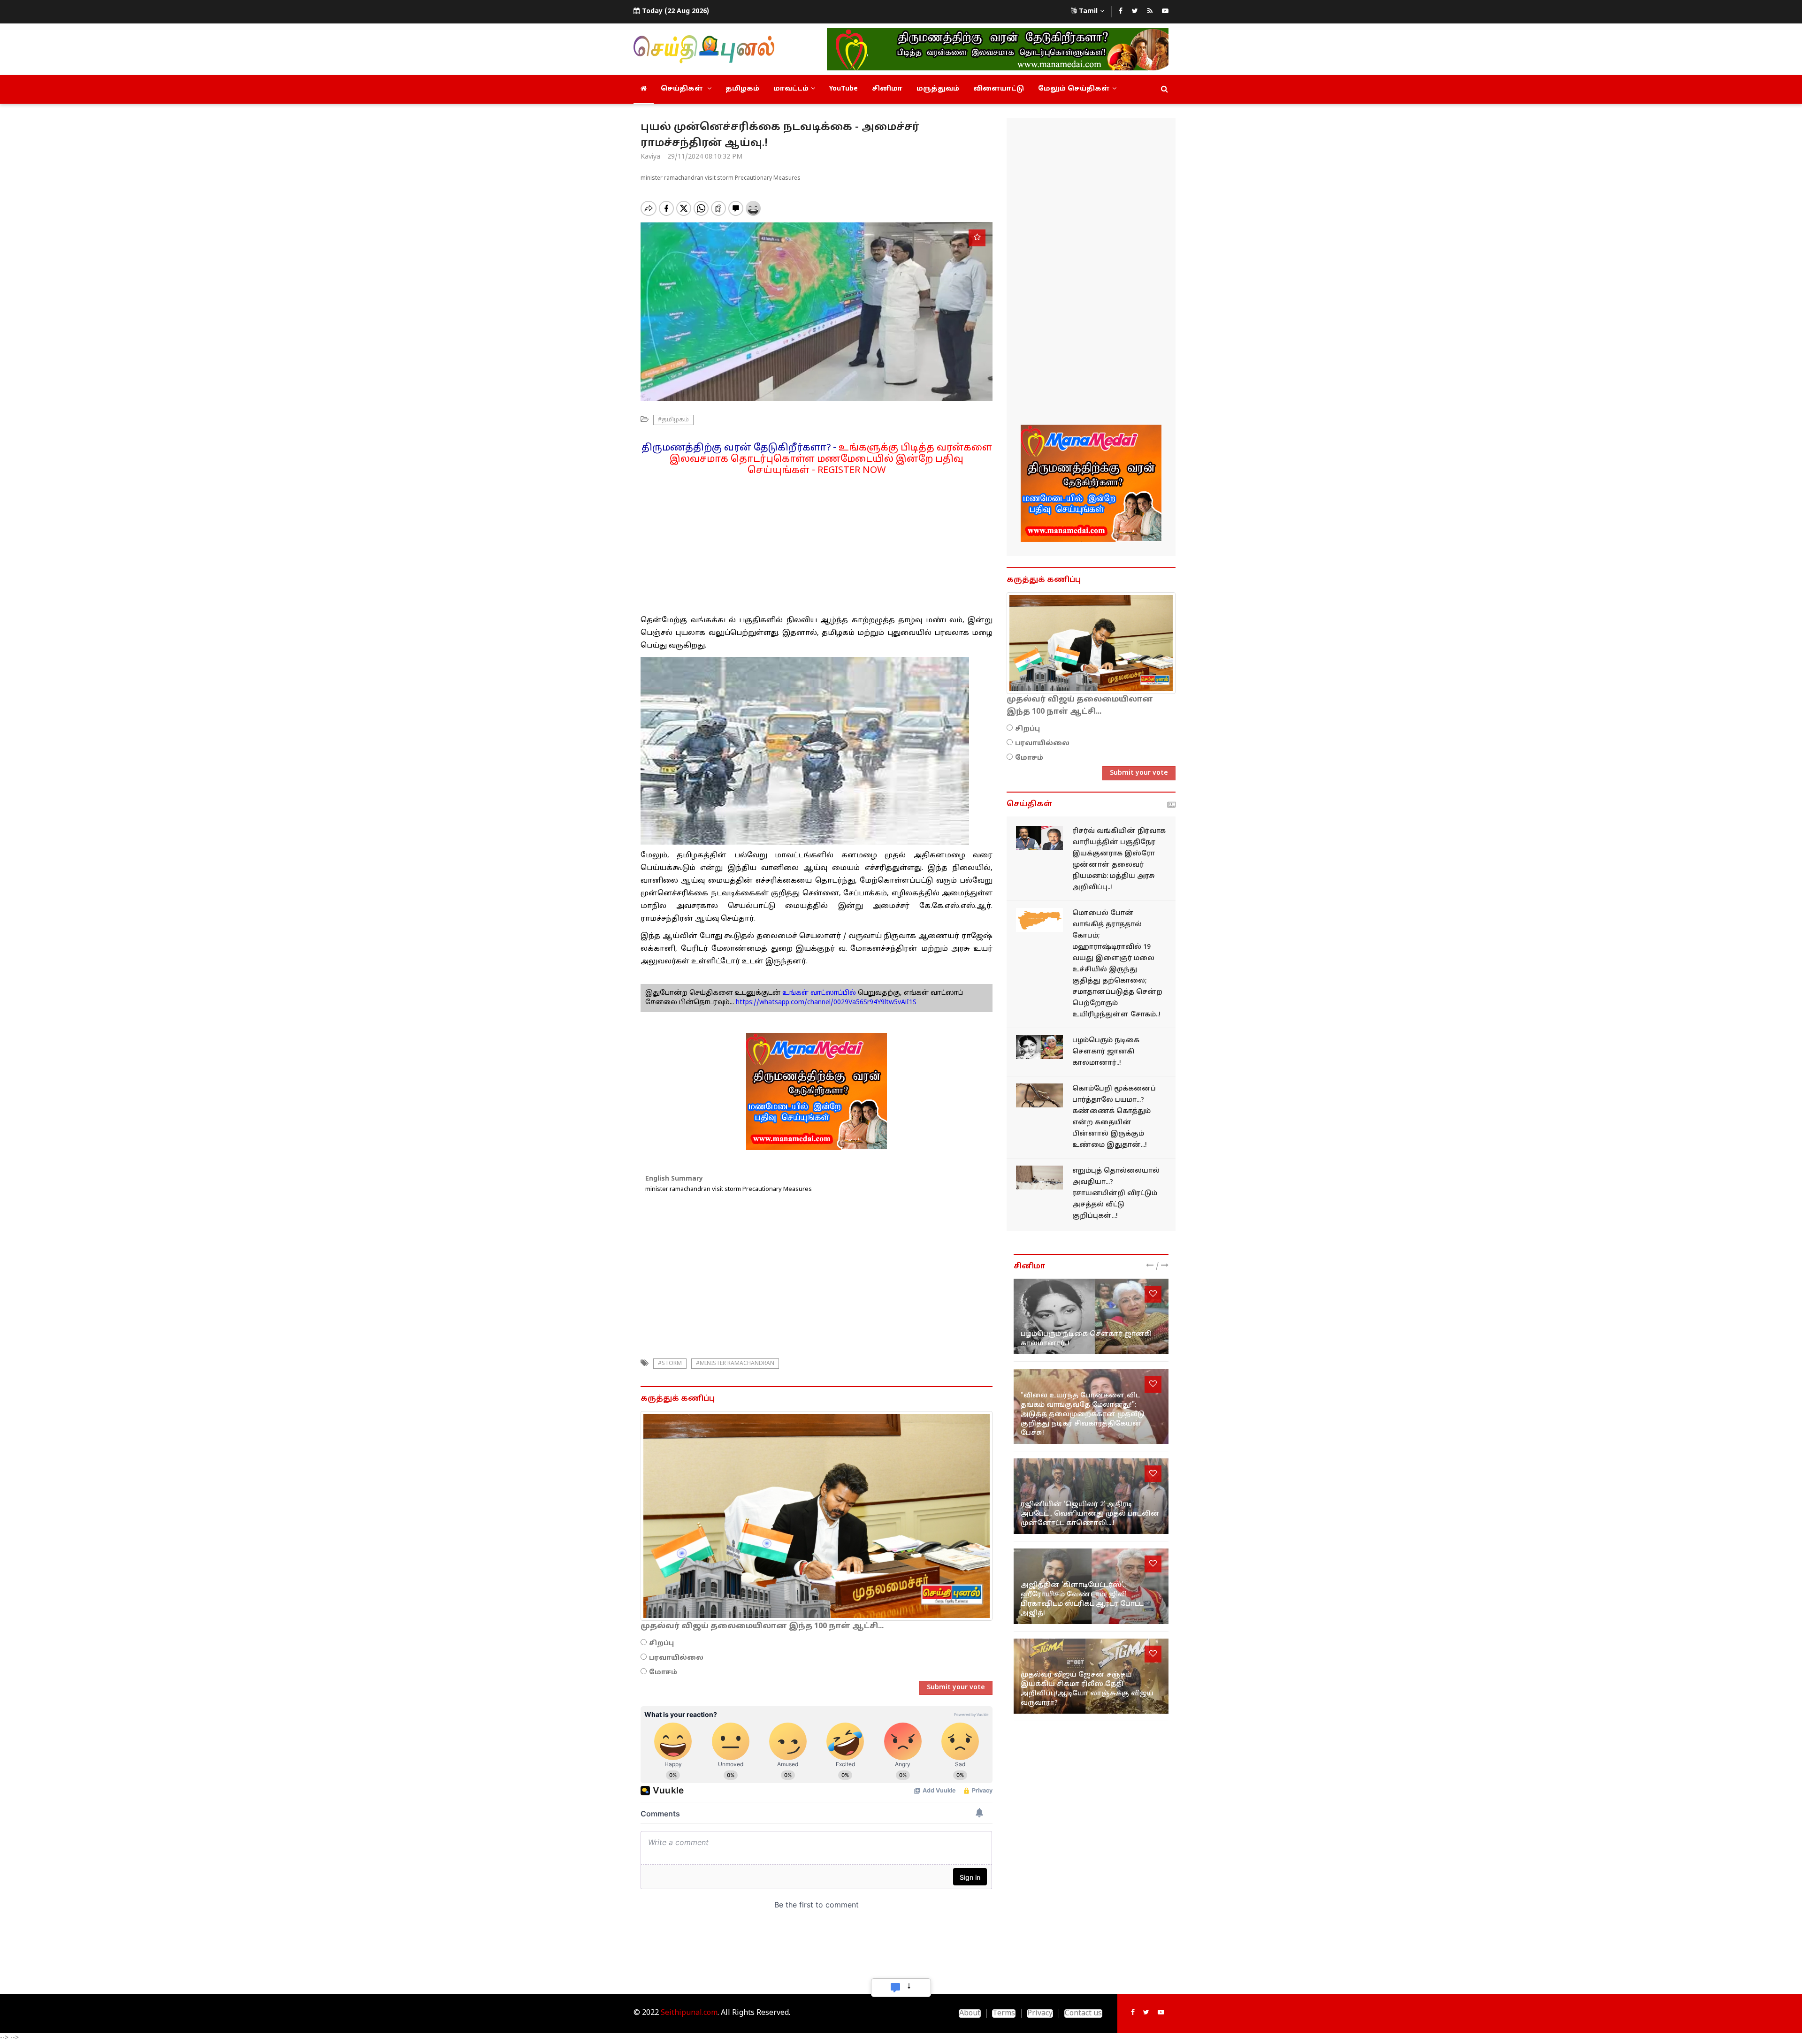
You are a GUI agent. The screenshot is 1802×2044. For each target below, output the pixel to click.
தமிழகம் (742, 89)
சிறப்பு (661, 1644)
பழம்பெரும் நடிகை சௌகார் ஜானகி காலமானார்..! (1106, 1052)
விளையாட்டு (999, 89)
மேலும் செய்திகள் (1074, 89)
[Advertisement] (817, 542)
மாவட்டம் (791, 89)
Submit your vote (956, 1688)
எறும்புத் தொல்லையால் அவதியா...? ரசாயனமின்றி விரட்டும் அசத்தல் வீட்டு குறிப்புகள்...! (1116, 1194)
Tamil (1088, 11)
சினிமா (887, 89)
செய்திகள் (683, 89)
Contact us (1083, 2013)
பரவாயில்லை (676, 1658)
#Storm (670, 1364)
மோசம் (663, 1673)
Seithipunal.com (689, 2013)
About (970, 2013)
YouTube (844, 89)
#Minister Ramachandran (735, 1364)
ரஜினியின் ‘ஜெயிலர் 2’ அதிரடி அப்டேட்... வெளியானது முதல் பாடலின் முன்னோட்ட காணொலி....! (1090, 1514)
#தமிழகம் (673, 420)
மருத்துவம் (938, 89)
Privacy (1040, 2013)
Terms (1004, 2013)
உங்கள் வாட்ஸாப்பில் (818, 993)
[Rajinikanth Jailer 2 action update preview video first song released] (1091, 1496)
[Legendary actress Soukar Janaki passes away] (1039, 1047)
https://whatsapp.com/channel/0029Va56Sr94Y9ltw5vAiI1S (826, 1003)
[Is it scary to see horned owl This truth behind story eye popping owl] (1039, 1095)
